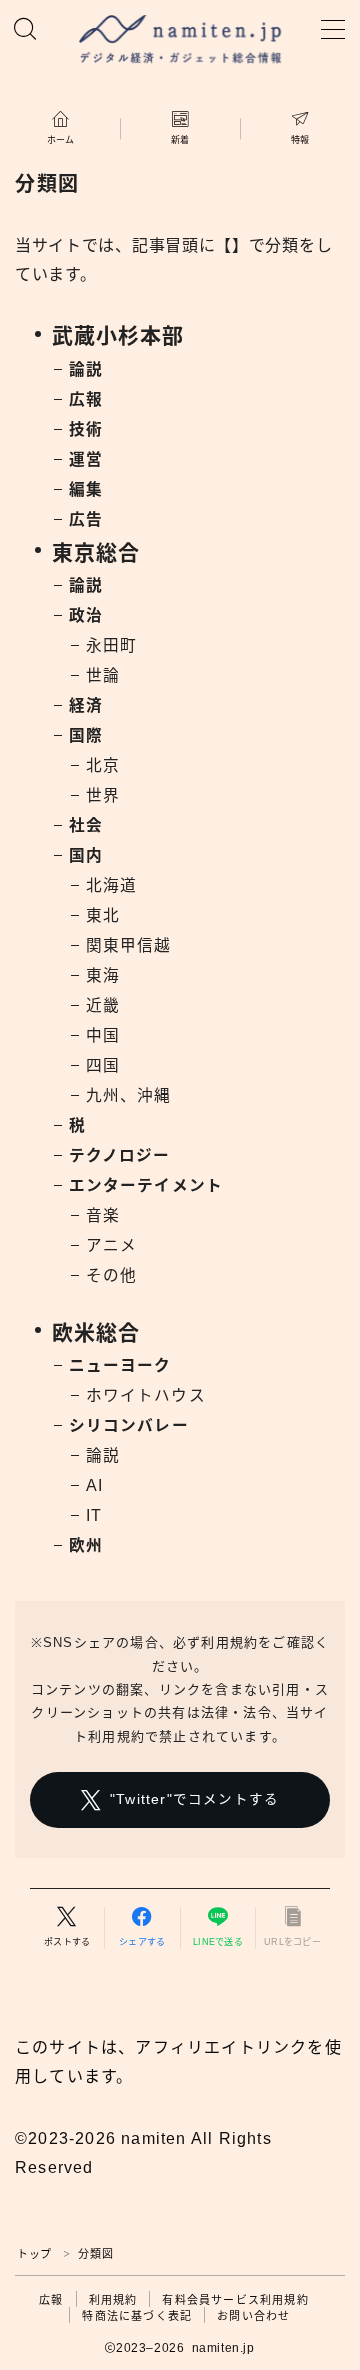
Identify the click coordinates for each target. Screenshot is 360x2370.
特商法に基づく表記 (137, 2316)
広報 (51, 2300)
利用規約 (113, 2300)
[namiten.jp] (180, 41)
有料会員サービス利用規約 (235, 2300)
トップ (34, 2254)
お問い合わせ (253, 2316)
